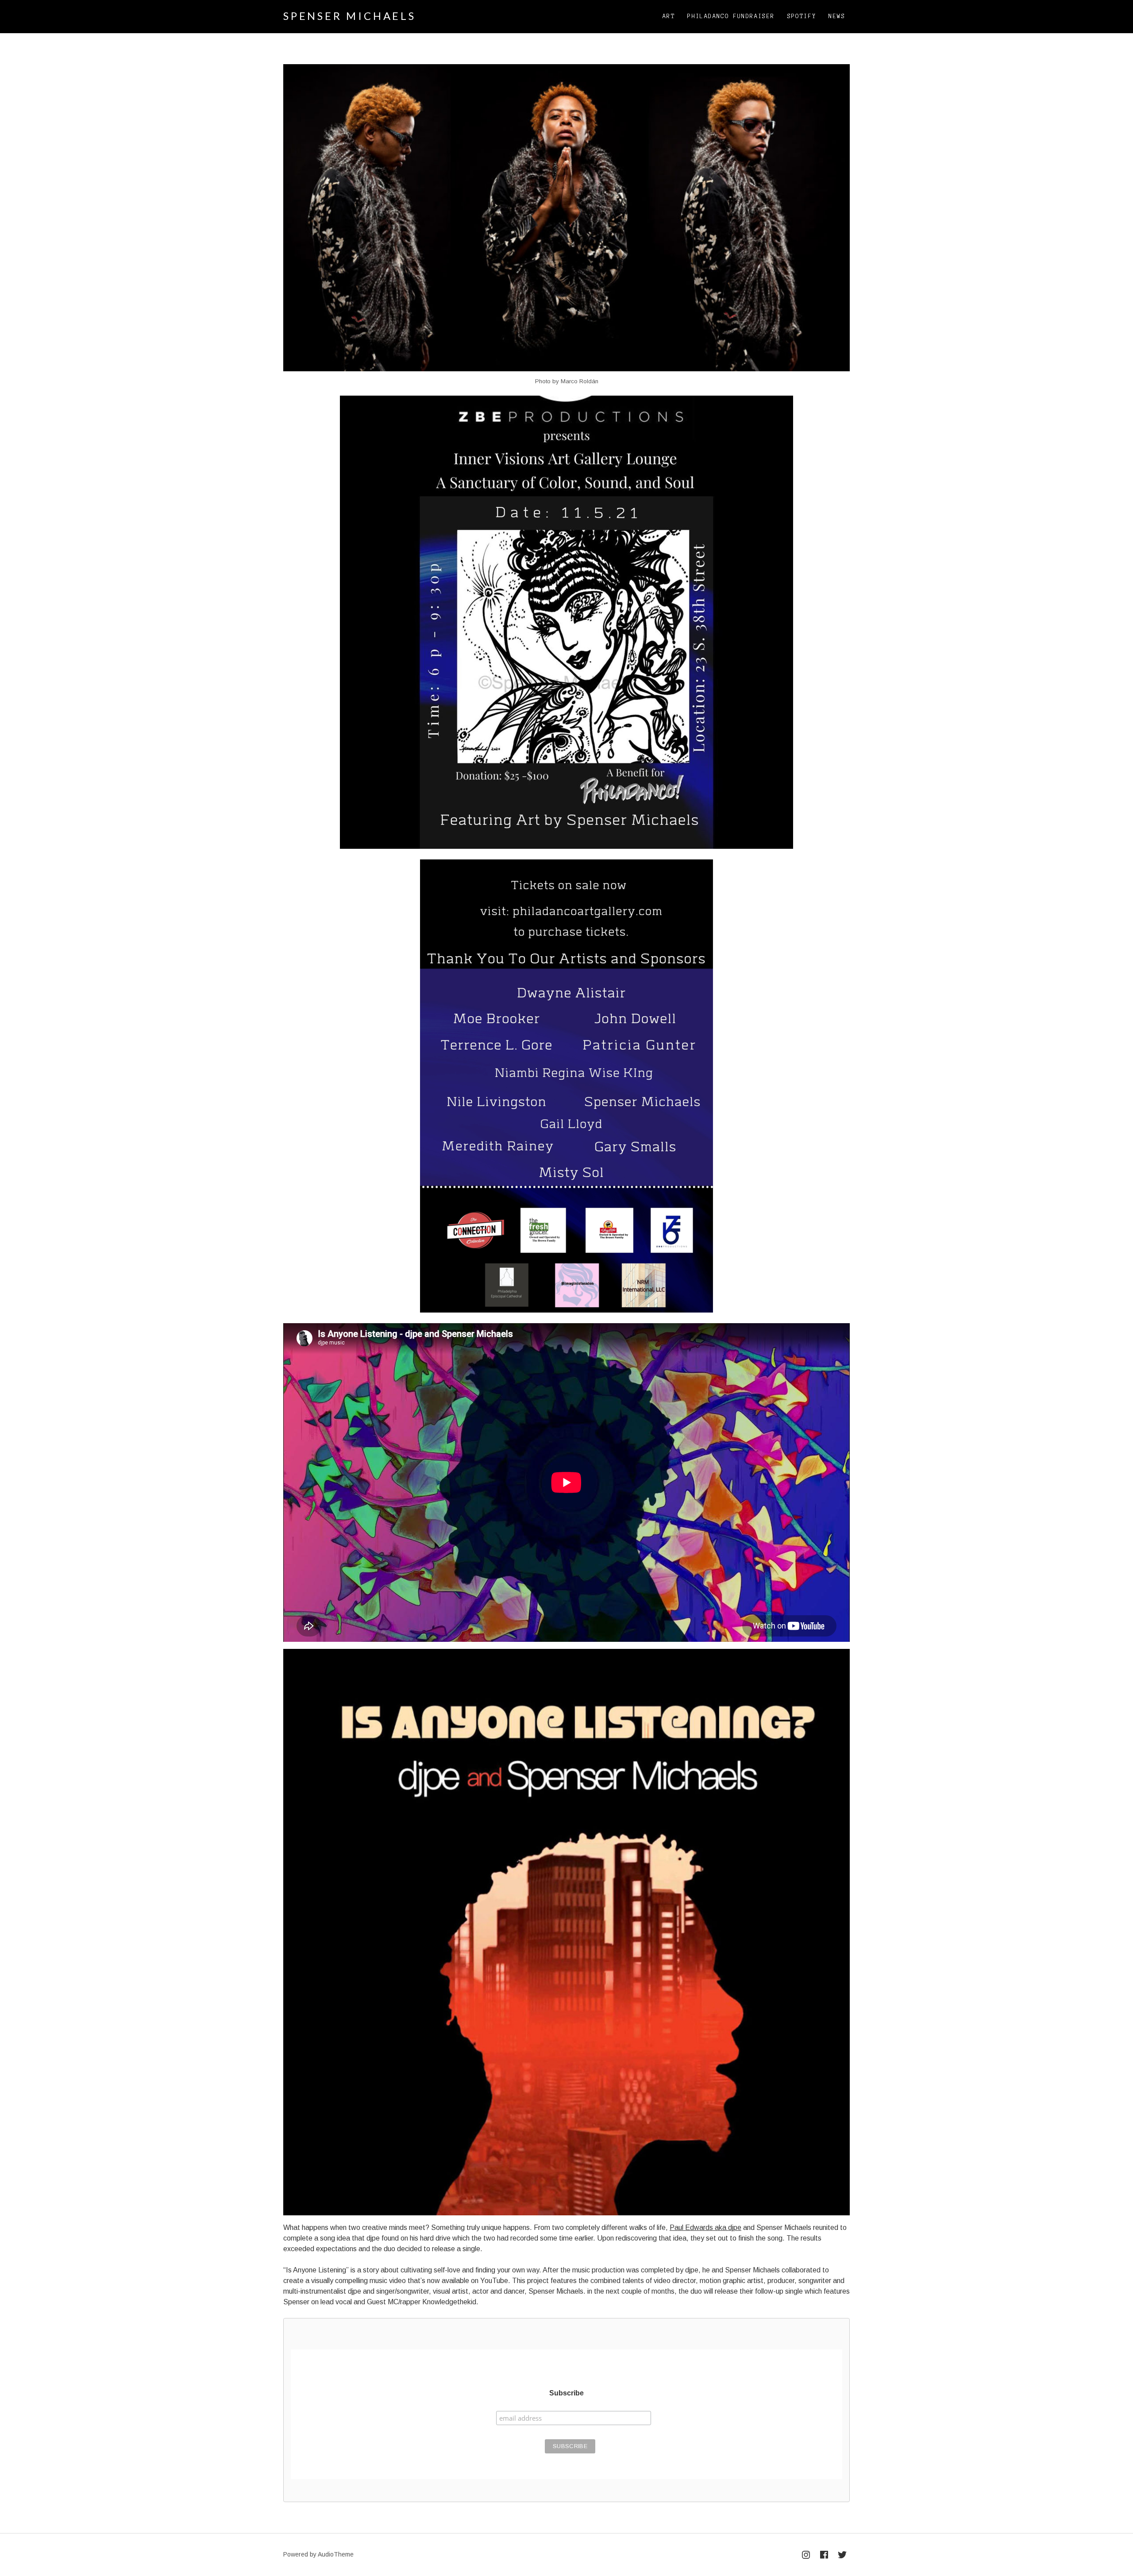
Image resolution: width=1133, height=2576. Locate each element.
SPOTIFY (802, 16)
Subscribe (566, 2393)
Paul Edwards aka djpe (705, 2228)
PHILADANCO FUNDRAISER (731, 16)
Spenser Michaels (350, 16)
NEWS (837, 16)
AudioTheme (336, 2554)
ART (669, 16)
